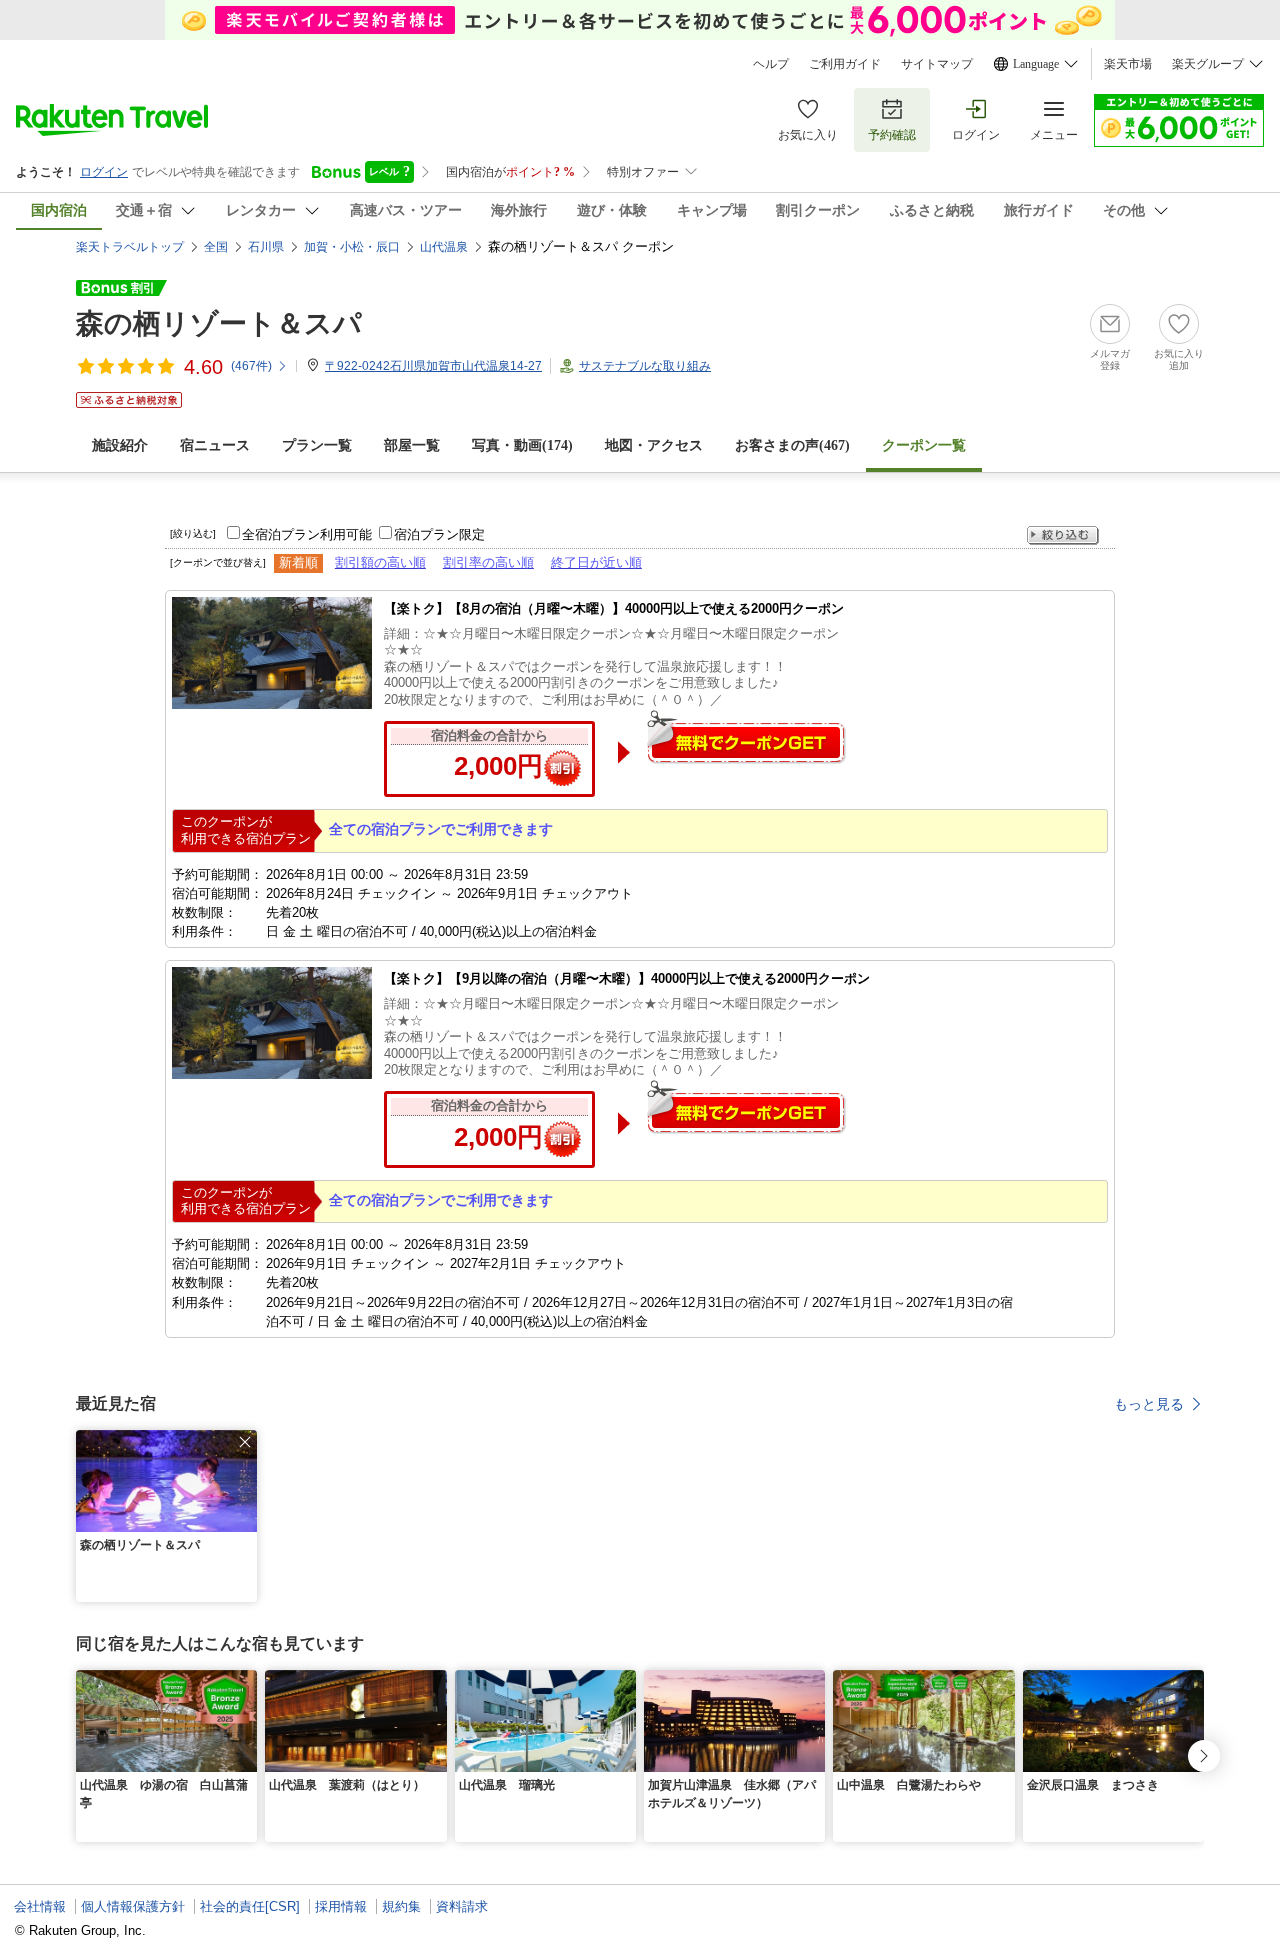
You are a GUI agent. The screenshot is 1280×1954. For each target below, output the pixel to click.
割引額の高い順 (380, 562)
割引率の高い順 (488, 562)
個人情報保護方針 (133, 1906)
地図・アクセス (654, 445)
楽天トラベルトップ (130, 247)
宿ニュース (215, 445)
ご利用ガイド (845, 64)
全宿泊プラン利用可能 (307, 534)
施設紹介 (120, 445)
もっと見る (1149, 1404)
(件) (251, 366)
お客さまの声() (792, 445)
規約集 (401, 1906)
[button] (245, 1442)
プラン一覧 (317, 445)
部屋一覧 (412, 445)
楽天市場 (1128, 64)
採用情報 (341, 1906)
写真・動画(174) (522, 445)
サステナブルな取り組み (645, 366)
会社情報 (40, 1906)
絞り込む (1063, 535)
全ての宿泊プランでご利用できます (441, 829)
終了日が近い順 (596, 562)
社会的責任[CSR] (250, 1906)
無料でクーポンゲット (746, 736)
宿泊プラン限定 (439, 534)
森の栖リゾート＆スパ (219, 323)
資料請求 (462, 1906)
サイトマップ (937, 64)
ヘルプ (771, 64)
